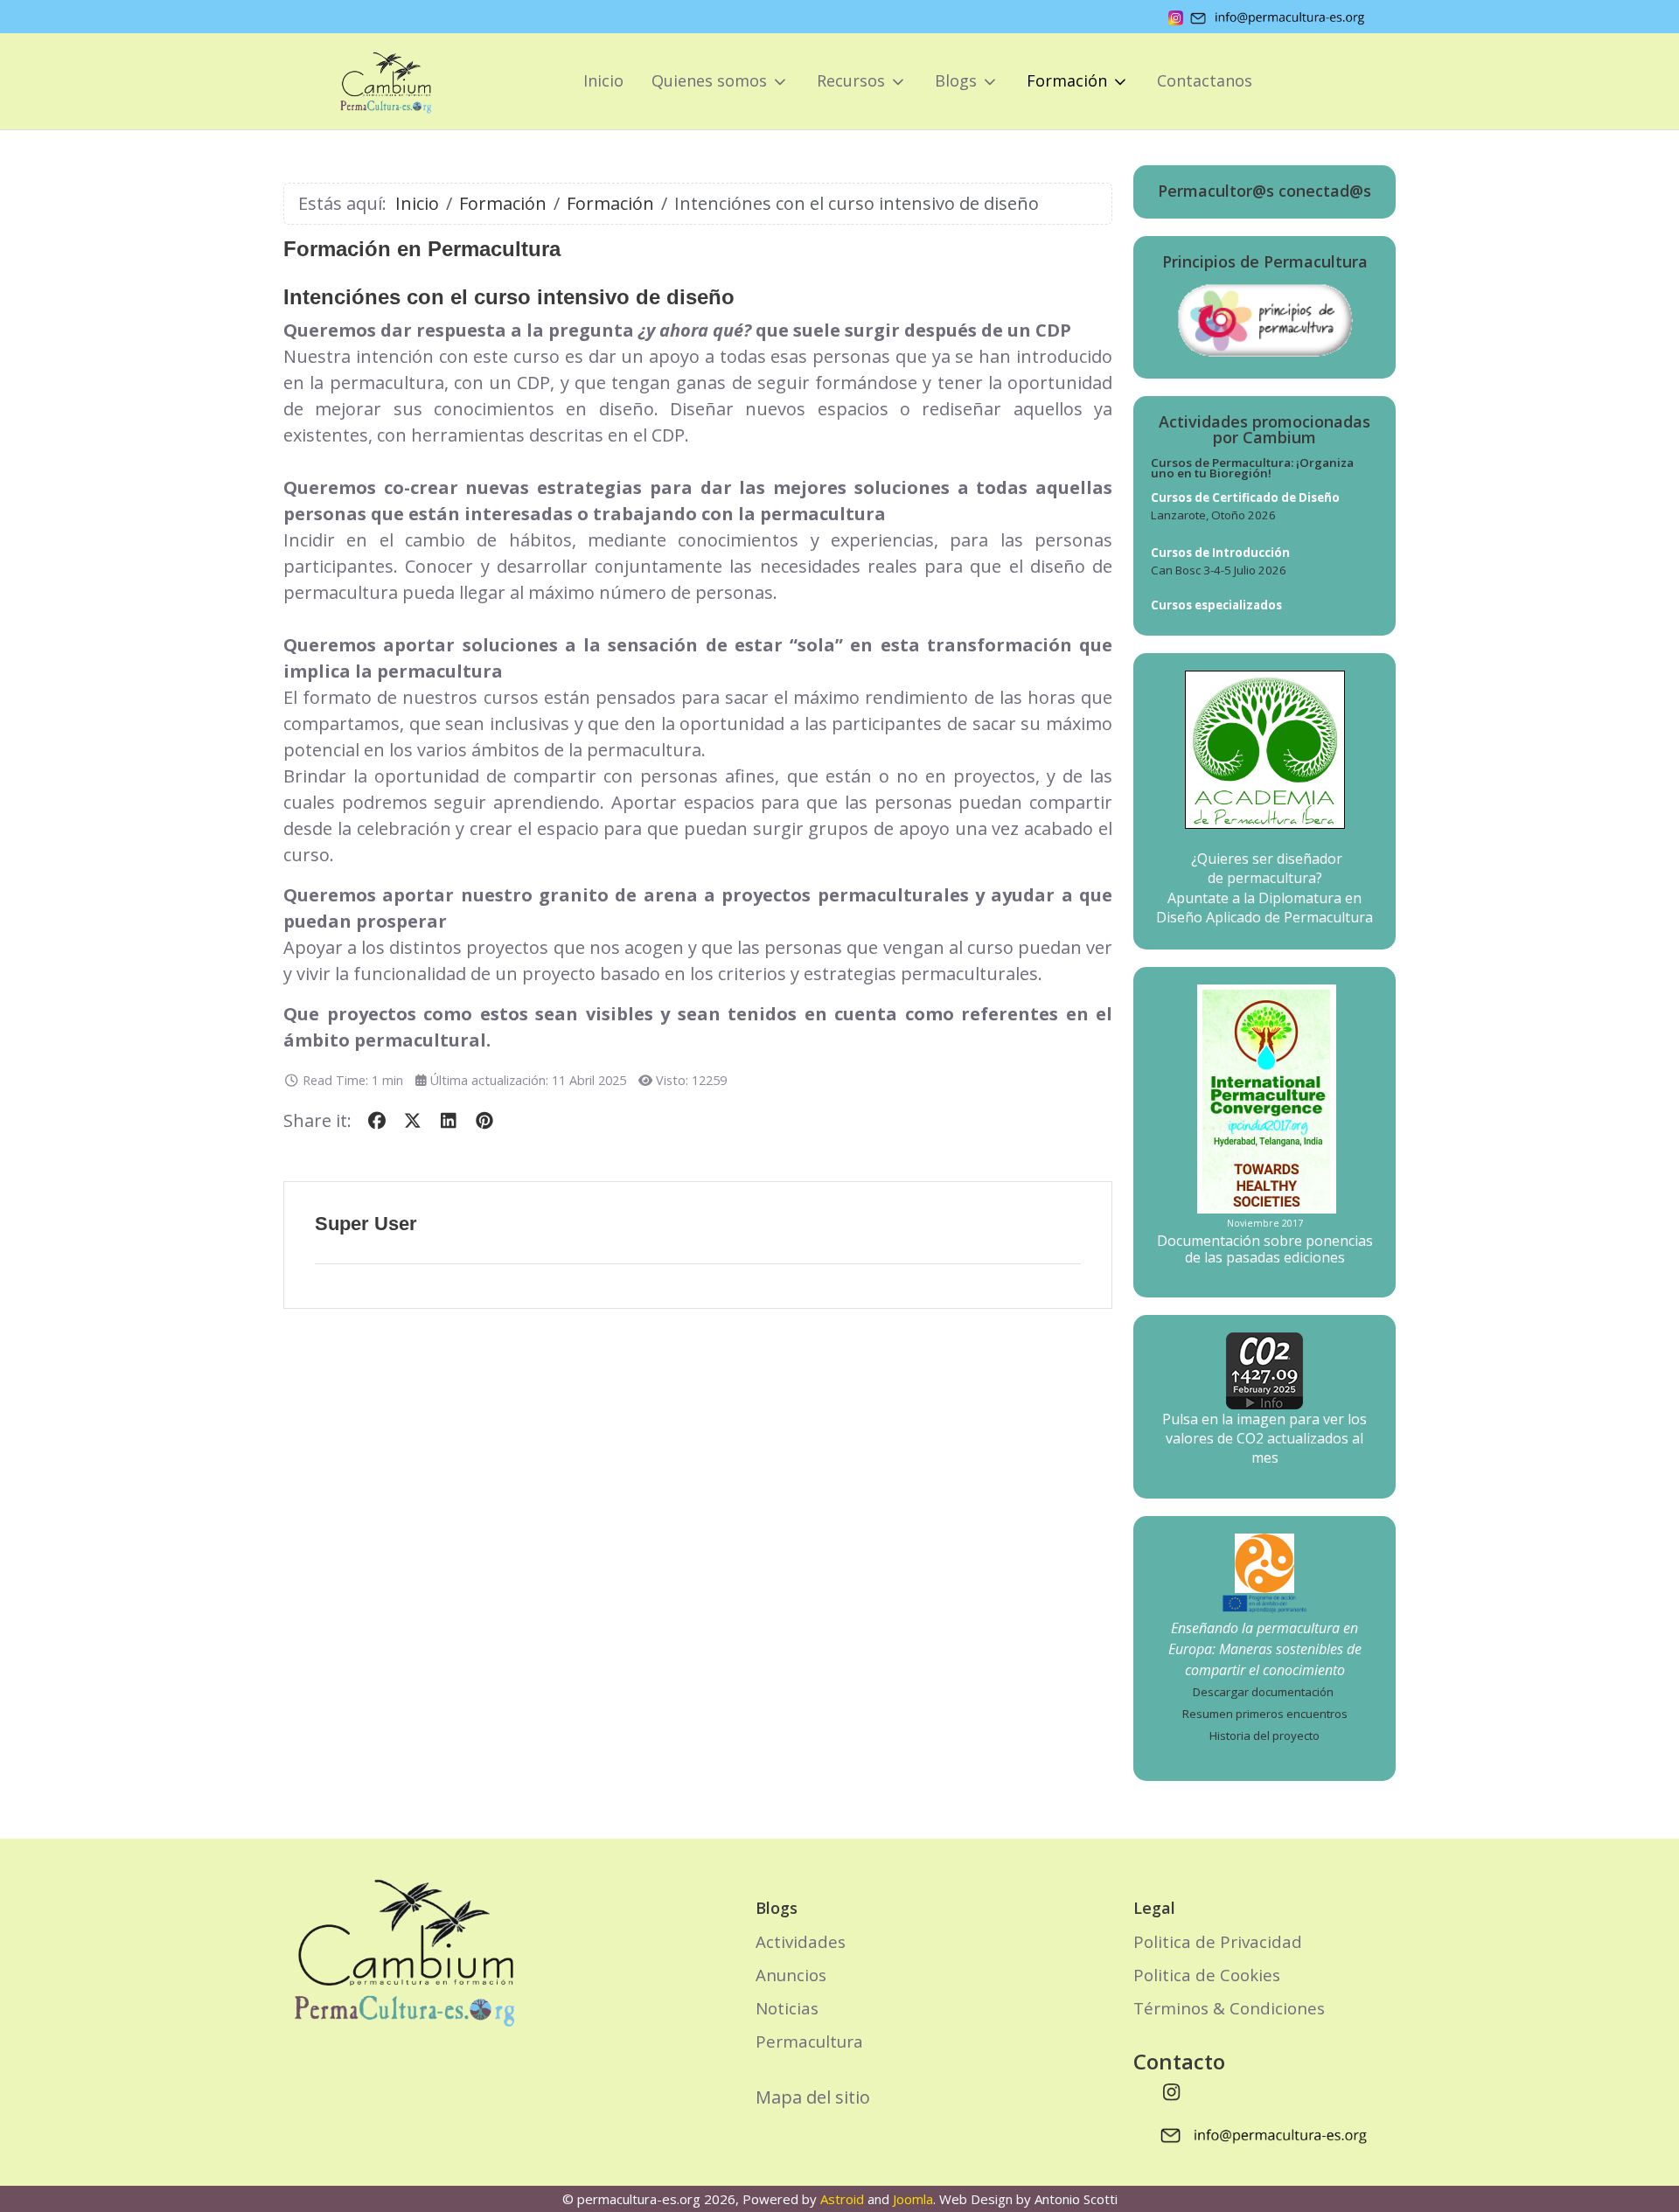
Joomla (913, 2199)
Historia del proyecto (1264, 1736)
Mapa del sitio (813, 2097)
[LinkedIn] (448, 1120)
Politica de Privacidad (1218, 1941)
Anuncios (791, 1975)
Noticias (787, 2008)
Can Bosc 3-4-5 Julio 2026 (1219, 570)
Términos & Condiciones (1229, 2008)
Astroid (842, 2199)
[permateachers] (1264, 1562)
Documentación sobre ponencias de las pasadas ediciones (1265, 1249)
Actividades (801, 1941)
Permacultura (809, 2041)
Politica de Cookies (1207, 1975)
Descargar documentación (1263, 1692)
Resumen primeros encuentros (1265, 1714)
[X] (412, 1120)
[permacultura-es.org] (361, 81)
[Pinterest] (484, 1120)
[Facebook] (376, 1120)
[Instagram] (1172, 2091)
